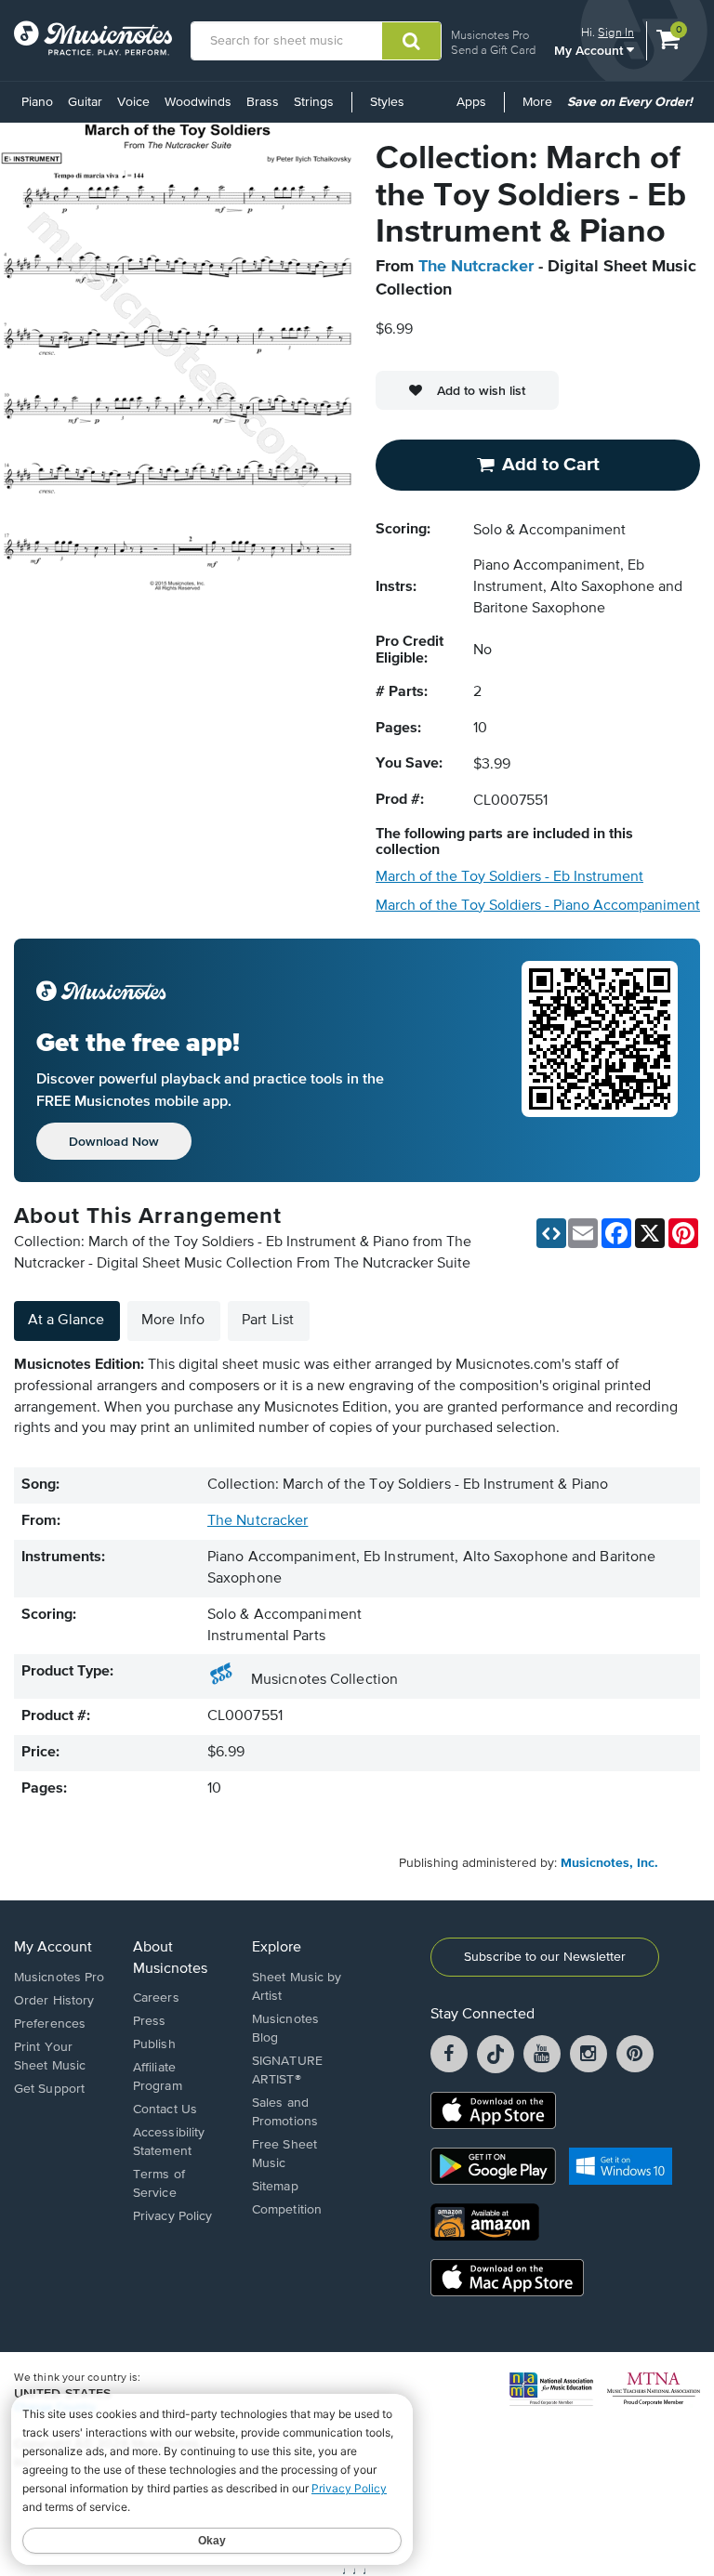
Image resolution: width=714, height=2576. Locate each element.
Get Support (49, 2089)
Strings (314, 102)
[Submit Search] (411, 41)
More (541, 109)
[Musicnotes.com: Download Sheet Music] (93, 38)
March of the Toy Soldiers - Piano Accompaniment (538, 906)
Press (150, 2021)
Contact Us (165, 2109)
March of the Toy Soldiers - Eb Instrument (509, 877)
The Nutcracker (476, 267)
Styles (387, 102)
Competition (287, 2210)
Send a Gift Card (493, 50)
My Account (590, 50)
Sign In (616, 32)
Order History (54, 2001)
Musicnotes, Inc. (609, 1863)
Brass (263, 102)
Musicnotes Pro (490, 35)
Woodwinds (198, 102)
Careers (156, 1998)
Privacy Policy (172, 2216)
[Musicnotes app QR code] (600, 1060)
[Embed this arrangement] (551, 1233)
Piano (37, 102)
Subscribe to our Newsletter (545, 1957)
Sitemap (275, 2187)
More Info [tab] (173, 1321)
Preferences (50, 2024)
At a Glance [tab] (66, 1321)
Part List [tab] (268, 1321)
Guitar (85, 102)
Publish (154, 2044)
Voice (133, 102)
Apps (471, 102)
